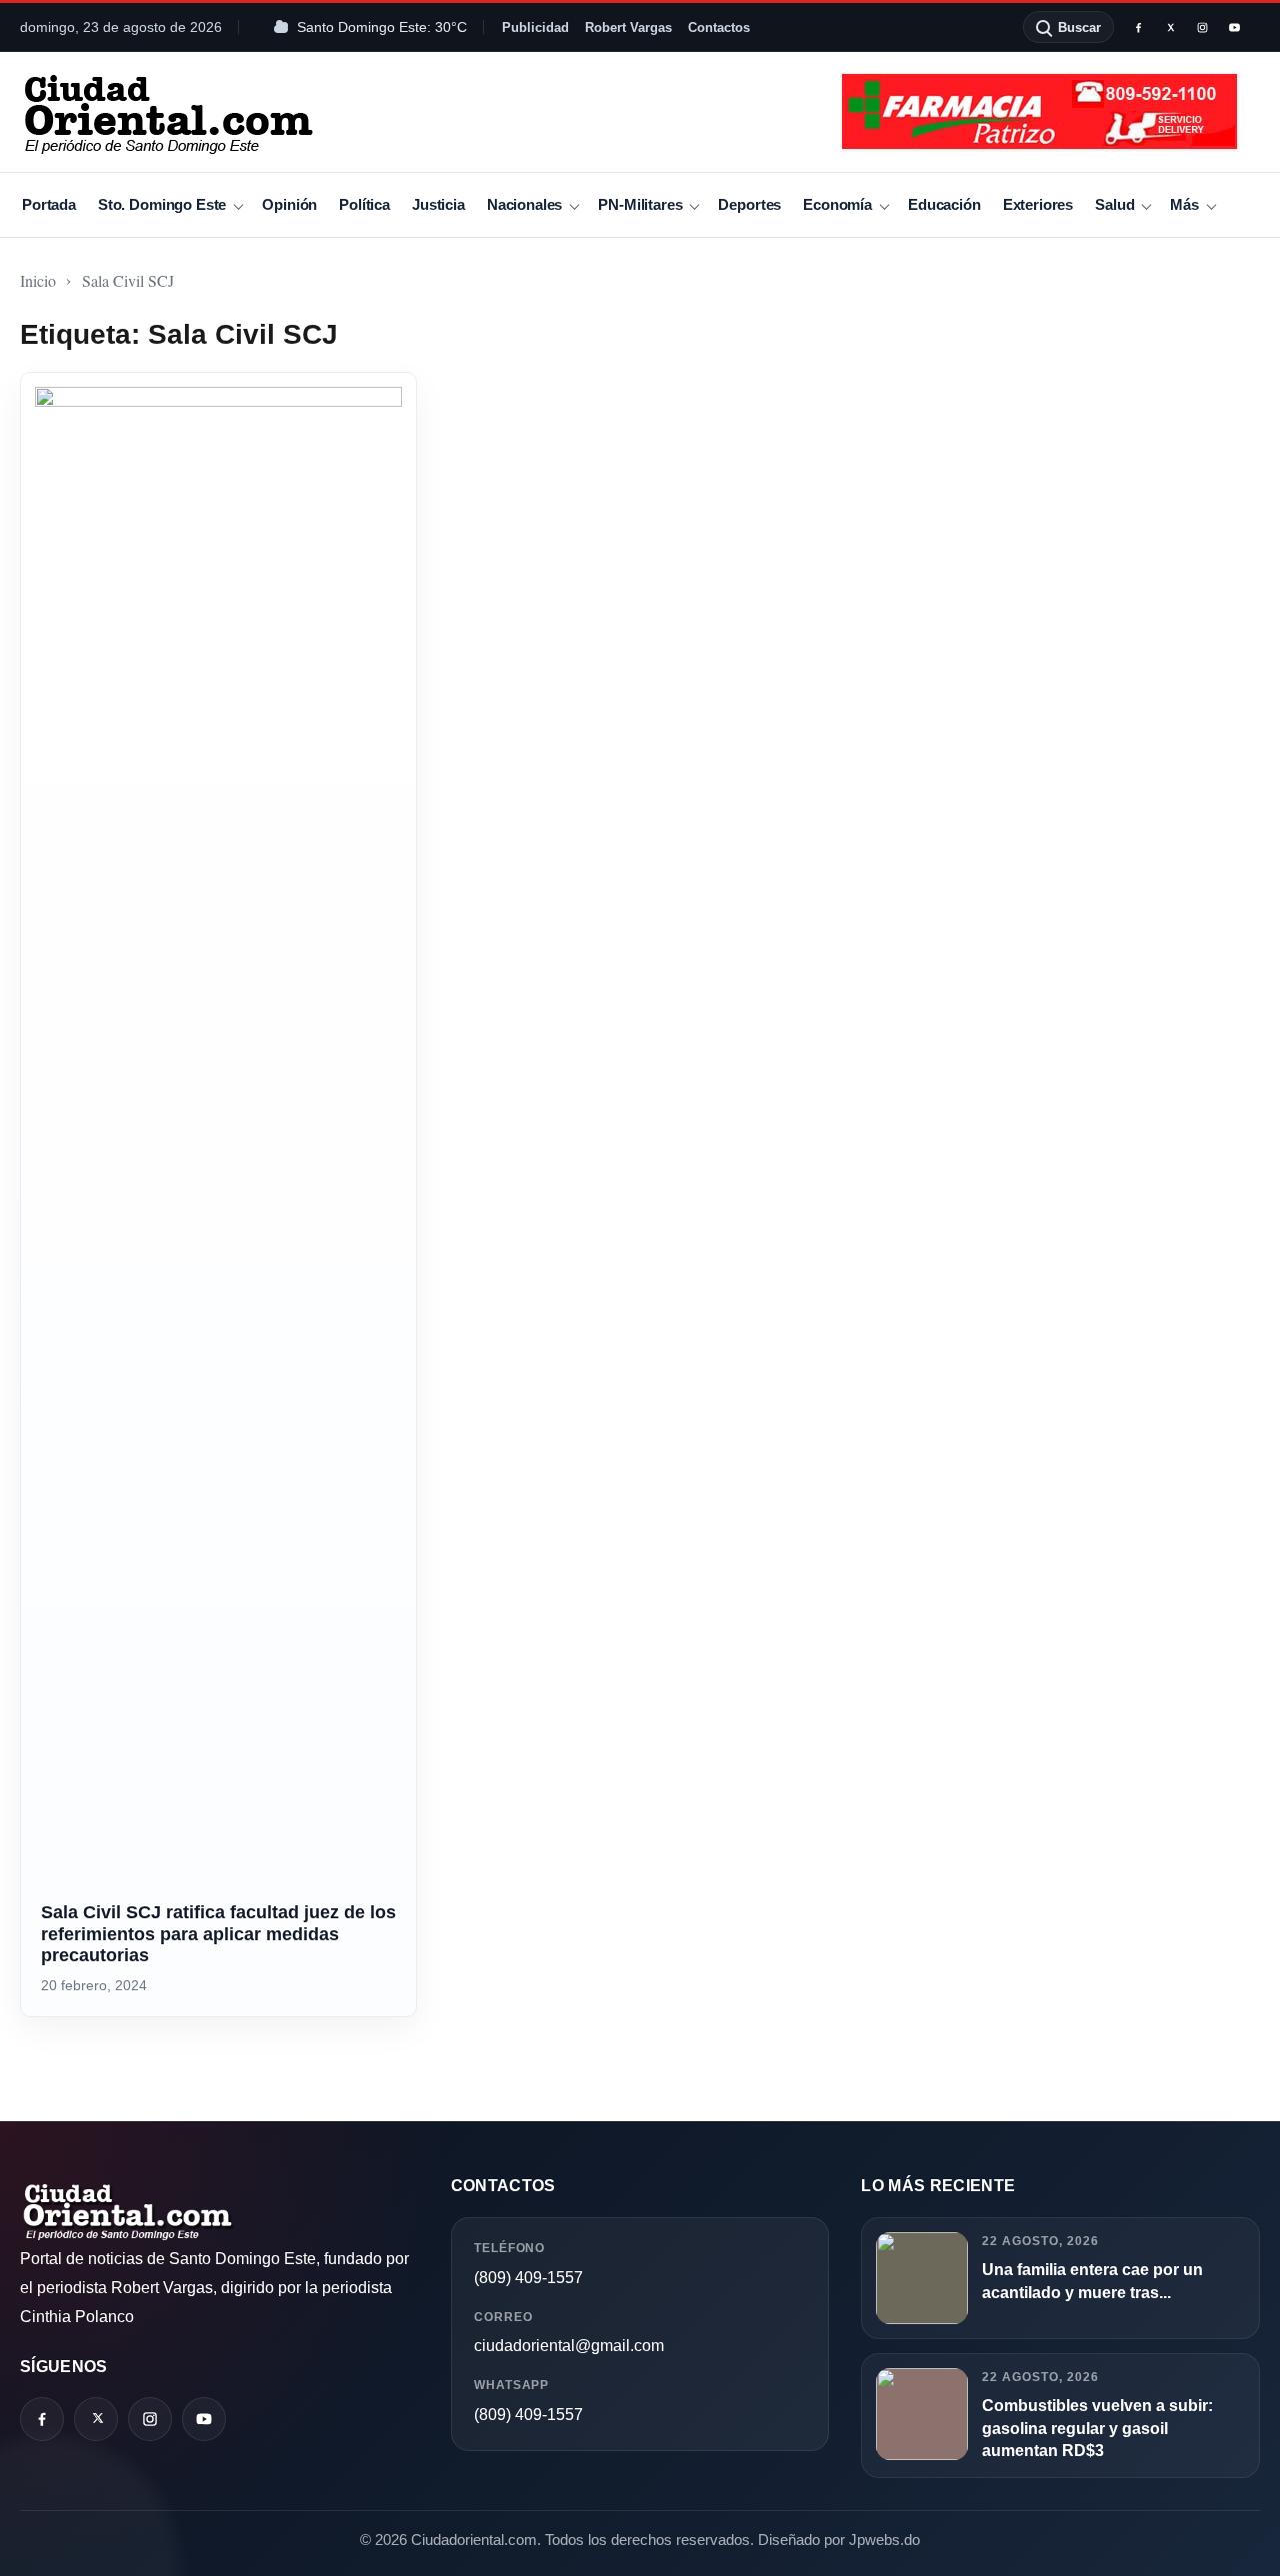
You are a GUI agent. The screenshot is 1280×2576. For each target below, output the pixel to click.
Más (1184, 204)
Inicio (38, 280)
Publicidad (535, 27)
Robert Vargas (628, 27)
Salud (1114, 204)
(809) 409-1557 (528, 2278)
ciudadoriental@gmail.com (569, 2346)
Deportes (749, 204)
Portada (49, 204)
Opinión (289, 204)
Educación (944, 204)
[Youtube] (1234, 27)
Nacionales (524, 204)
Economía (837, 204)
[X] (1170, 27)
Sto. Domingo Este (162, 204)
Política (364, 204)
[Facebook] (1138, 27)
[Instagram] (1202, 27)
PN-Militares (640, 204)
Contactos (719, 27)
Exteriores (1038, 204)
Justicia (438, 204)
